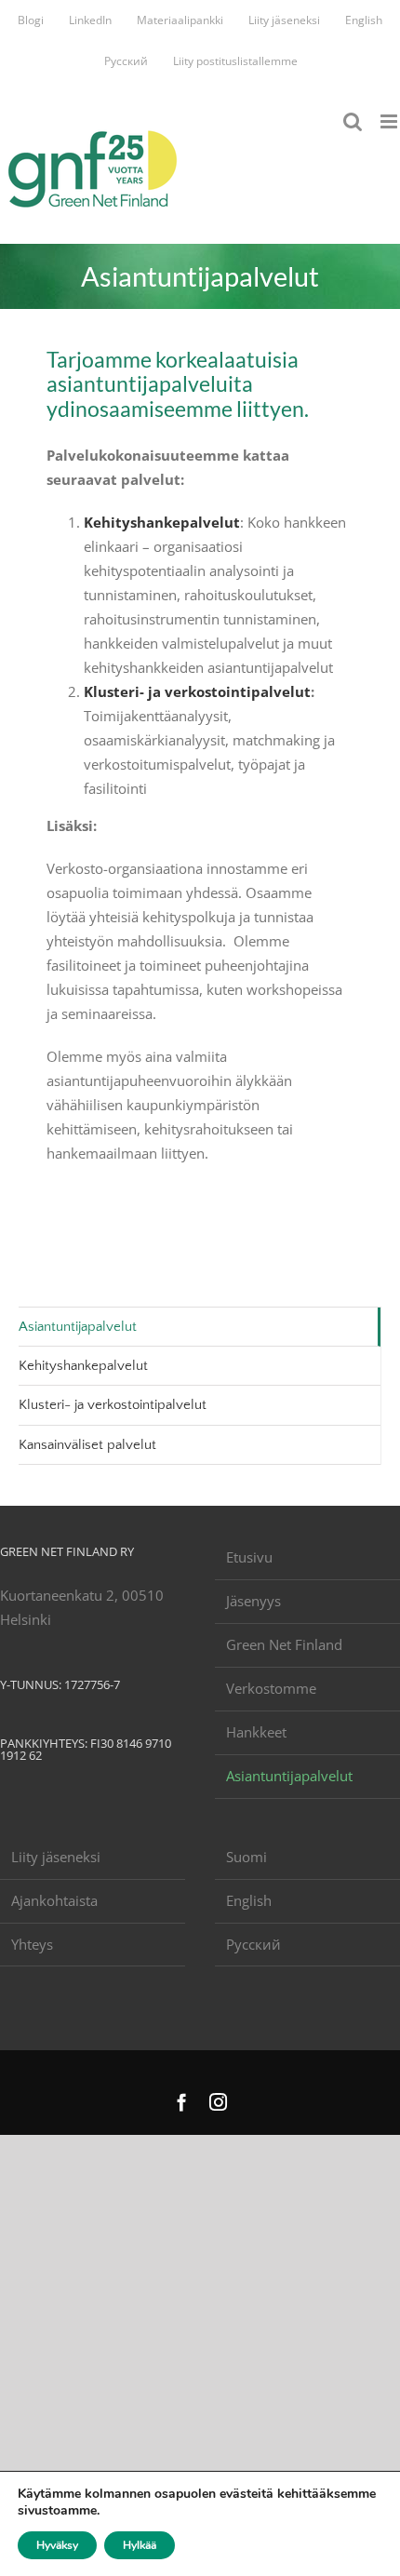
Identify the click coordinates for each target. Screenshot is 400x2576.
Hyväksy (57, 2545)
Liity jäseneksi (56, 1857)
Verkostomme (271, 1688)
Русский (253, 1944)
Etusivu (249, 1557)
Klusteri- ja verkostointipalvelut (197, 691)
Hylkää (140, 2545)
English (249, 1900)
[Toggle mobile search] (353, 121)
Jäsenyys (253, 1601)
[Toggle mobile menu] (390, 121)
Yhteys (32, 1944)
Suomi (247, 1857)
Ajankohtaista (54, 1900)
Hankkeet (256, 1732)
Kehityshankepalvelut (162, 522)
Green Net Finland (284, 1644)
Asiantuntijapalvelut (78, 1327)
